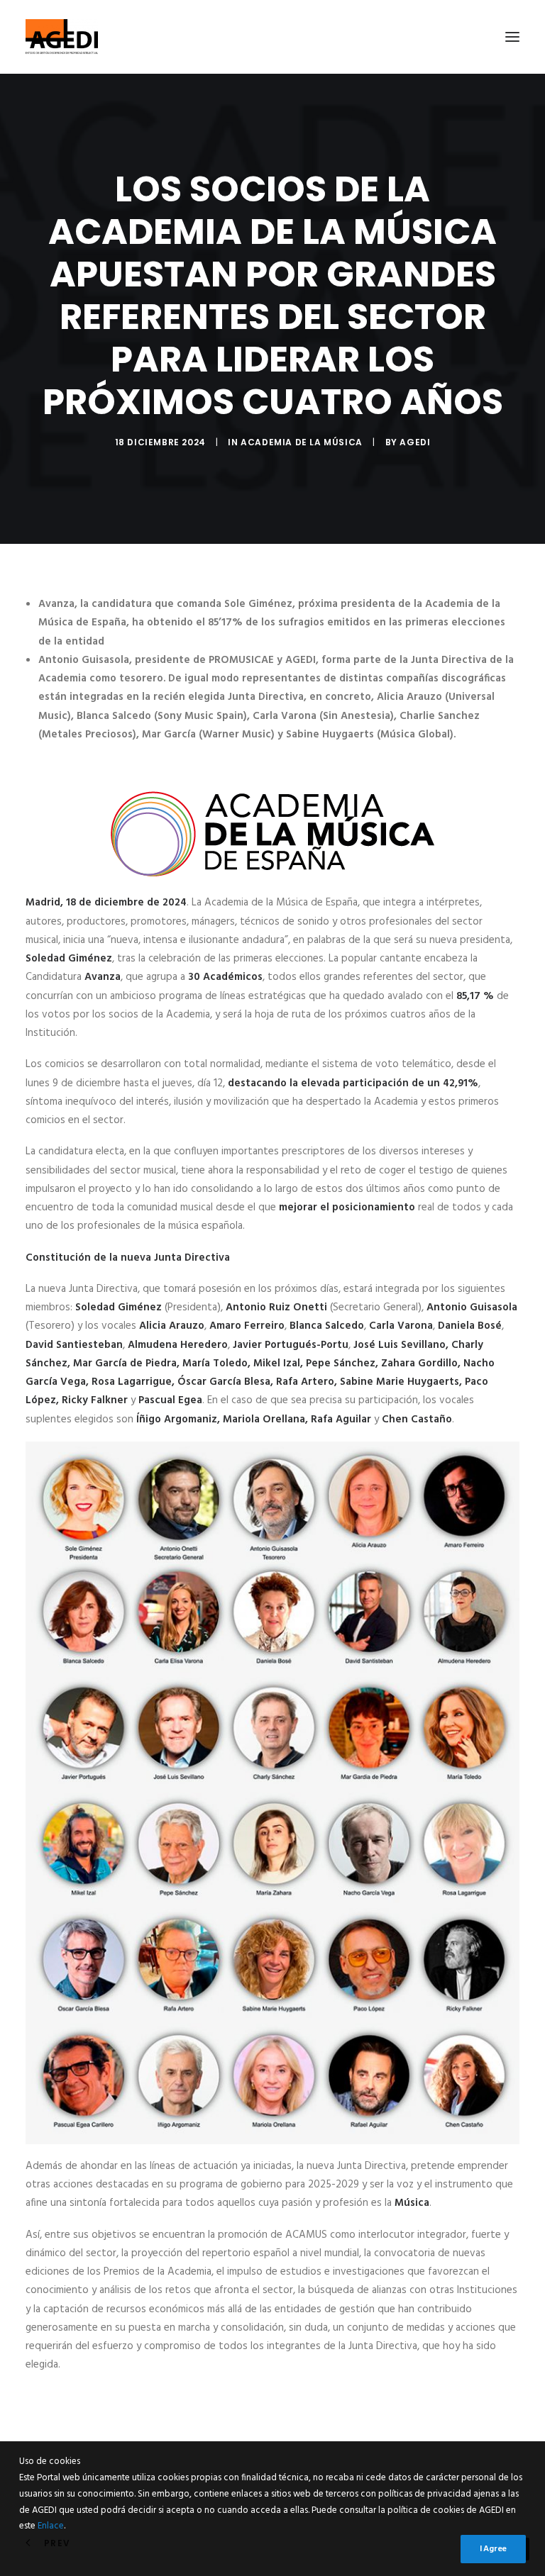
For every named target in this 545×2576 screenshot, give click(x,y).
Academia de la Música (302, 442)
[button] (512, 37)
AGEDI (415, 442)
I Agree (493, 2549)
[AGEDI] (62, 37)
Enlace (51, 2526)
